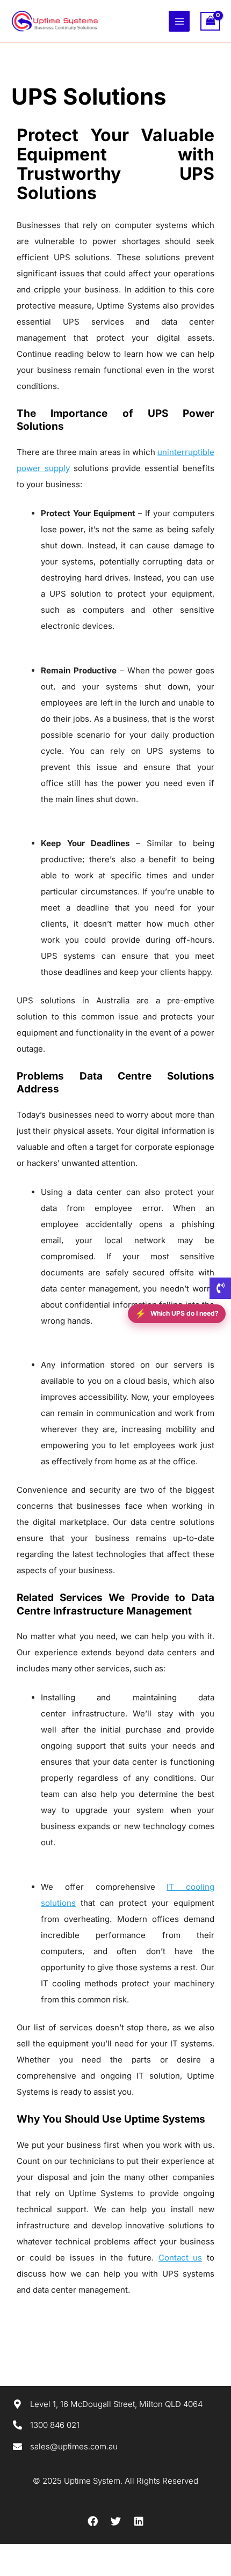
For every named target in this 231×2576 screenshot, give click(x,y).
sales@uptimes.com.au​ (74, 2446)
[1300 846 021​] (17, 2425)
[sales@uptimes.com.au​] (17, 2446)
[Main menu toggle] (179, 21)
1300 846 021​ (55, 2425)
